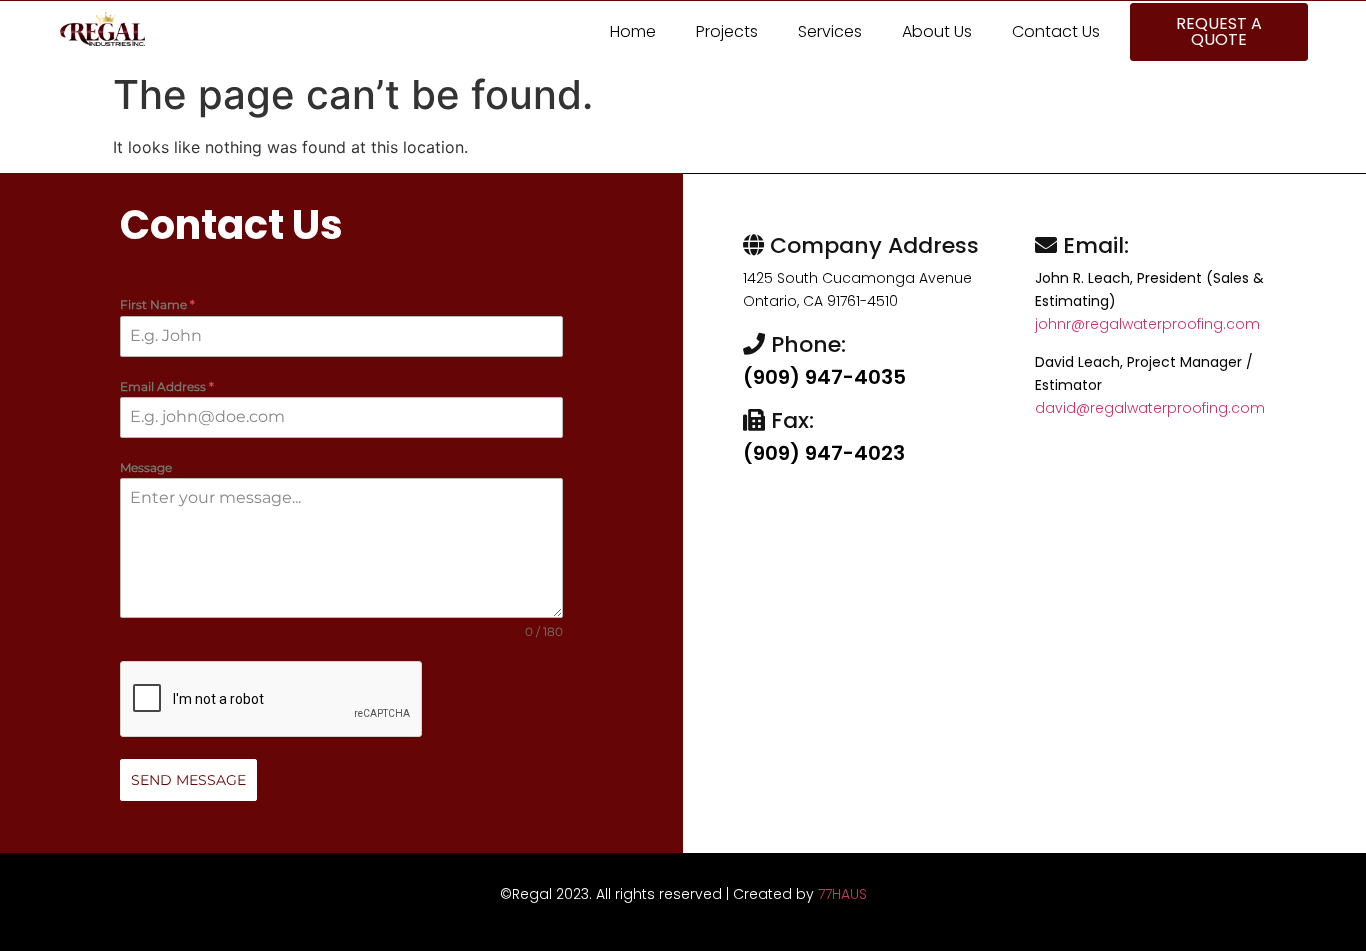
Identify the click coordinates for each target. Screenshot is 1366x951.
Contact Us (1056, 31)
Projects (727, 31)
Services (830, 31)
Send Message (188, 780)
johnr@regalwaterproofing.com (1147, 324)
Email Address (167, 386)
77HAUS (842, 894)
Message (146, 467)
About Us (937, 31)
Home (633, 31)
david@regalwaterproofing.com (1150, 408)
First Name (157, 304)
